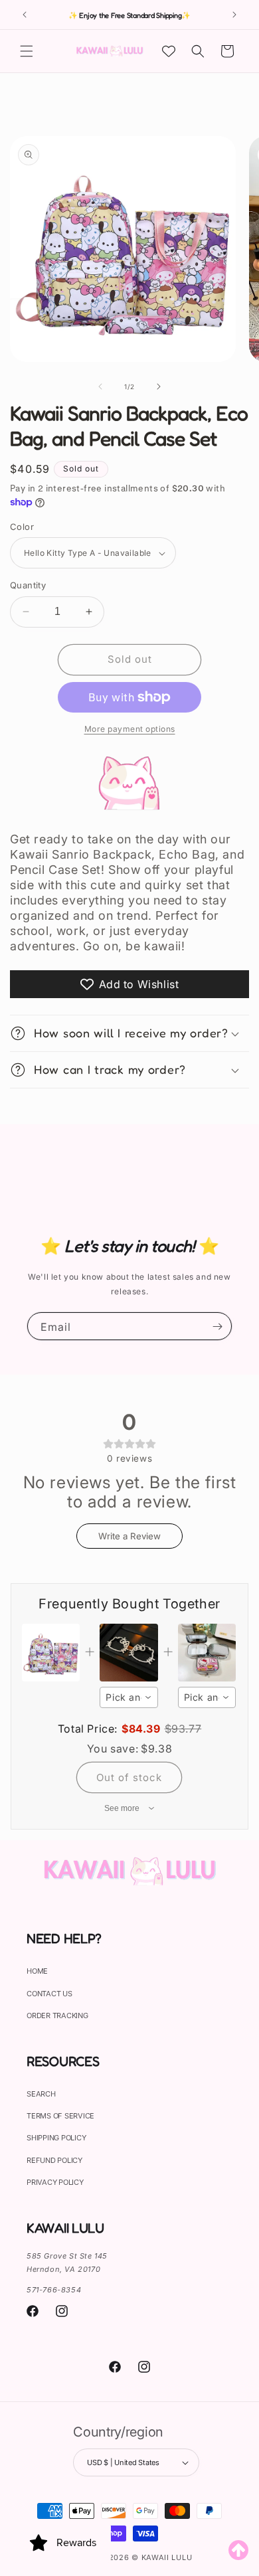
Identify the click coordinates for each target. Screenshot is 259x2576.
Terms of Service (60, 2116)
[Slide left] (100, 386)
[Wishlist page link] (169, 51)
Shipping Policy (56, 2138)
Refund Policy (54, 2160)
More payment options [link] (130, 729)
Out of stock (129, 1777)
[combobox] (129, 1697)
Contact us (49, 1994)
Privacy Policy (55, 2182)
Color (22, 527)
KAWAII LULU (167, 2557)
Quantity (28, 585)
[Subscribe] (217, 1326)
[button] (27, 51)
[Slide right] (159, 386)
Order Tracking (57, 2016)
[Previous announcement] (25, 15)
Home (37, 1971)
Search (41, 2094)
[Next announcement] (234, 15)
